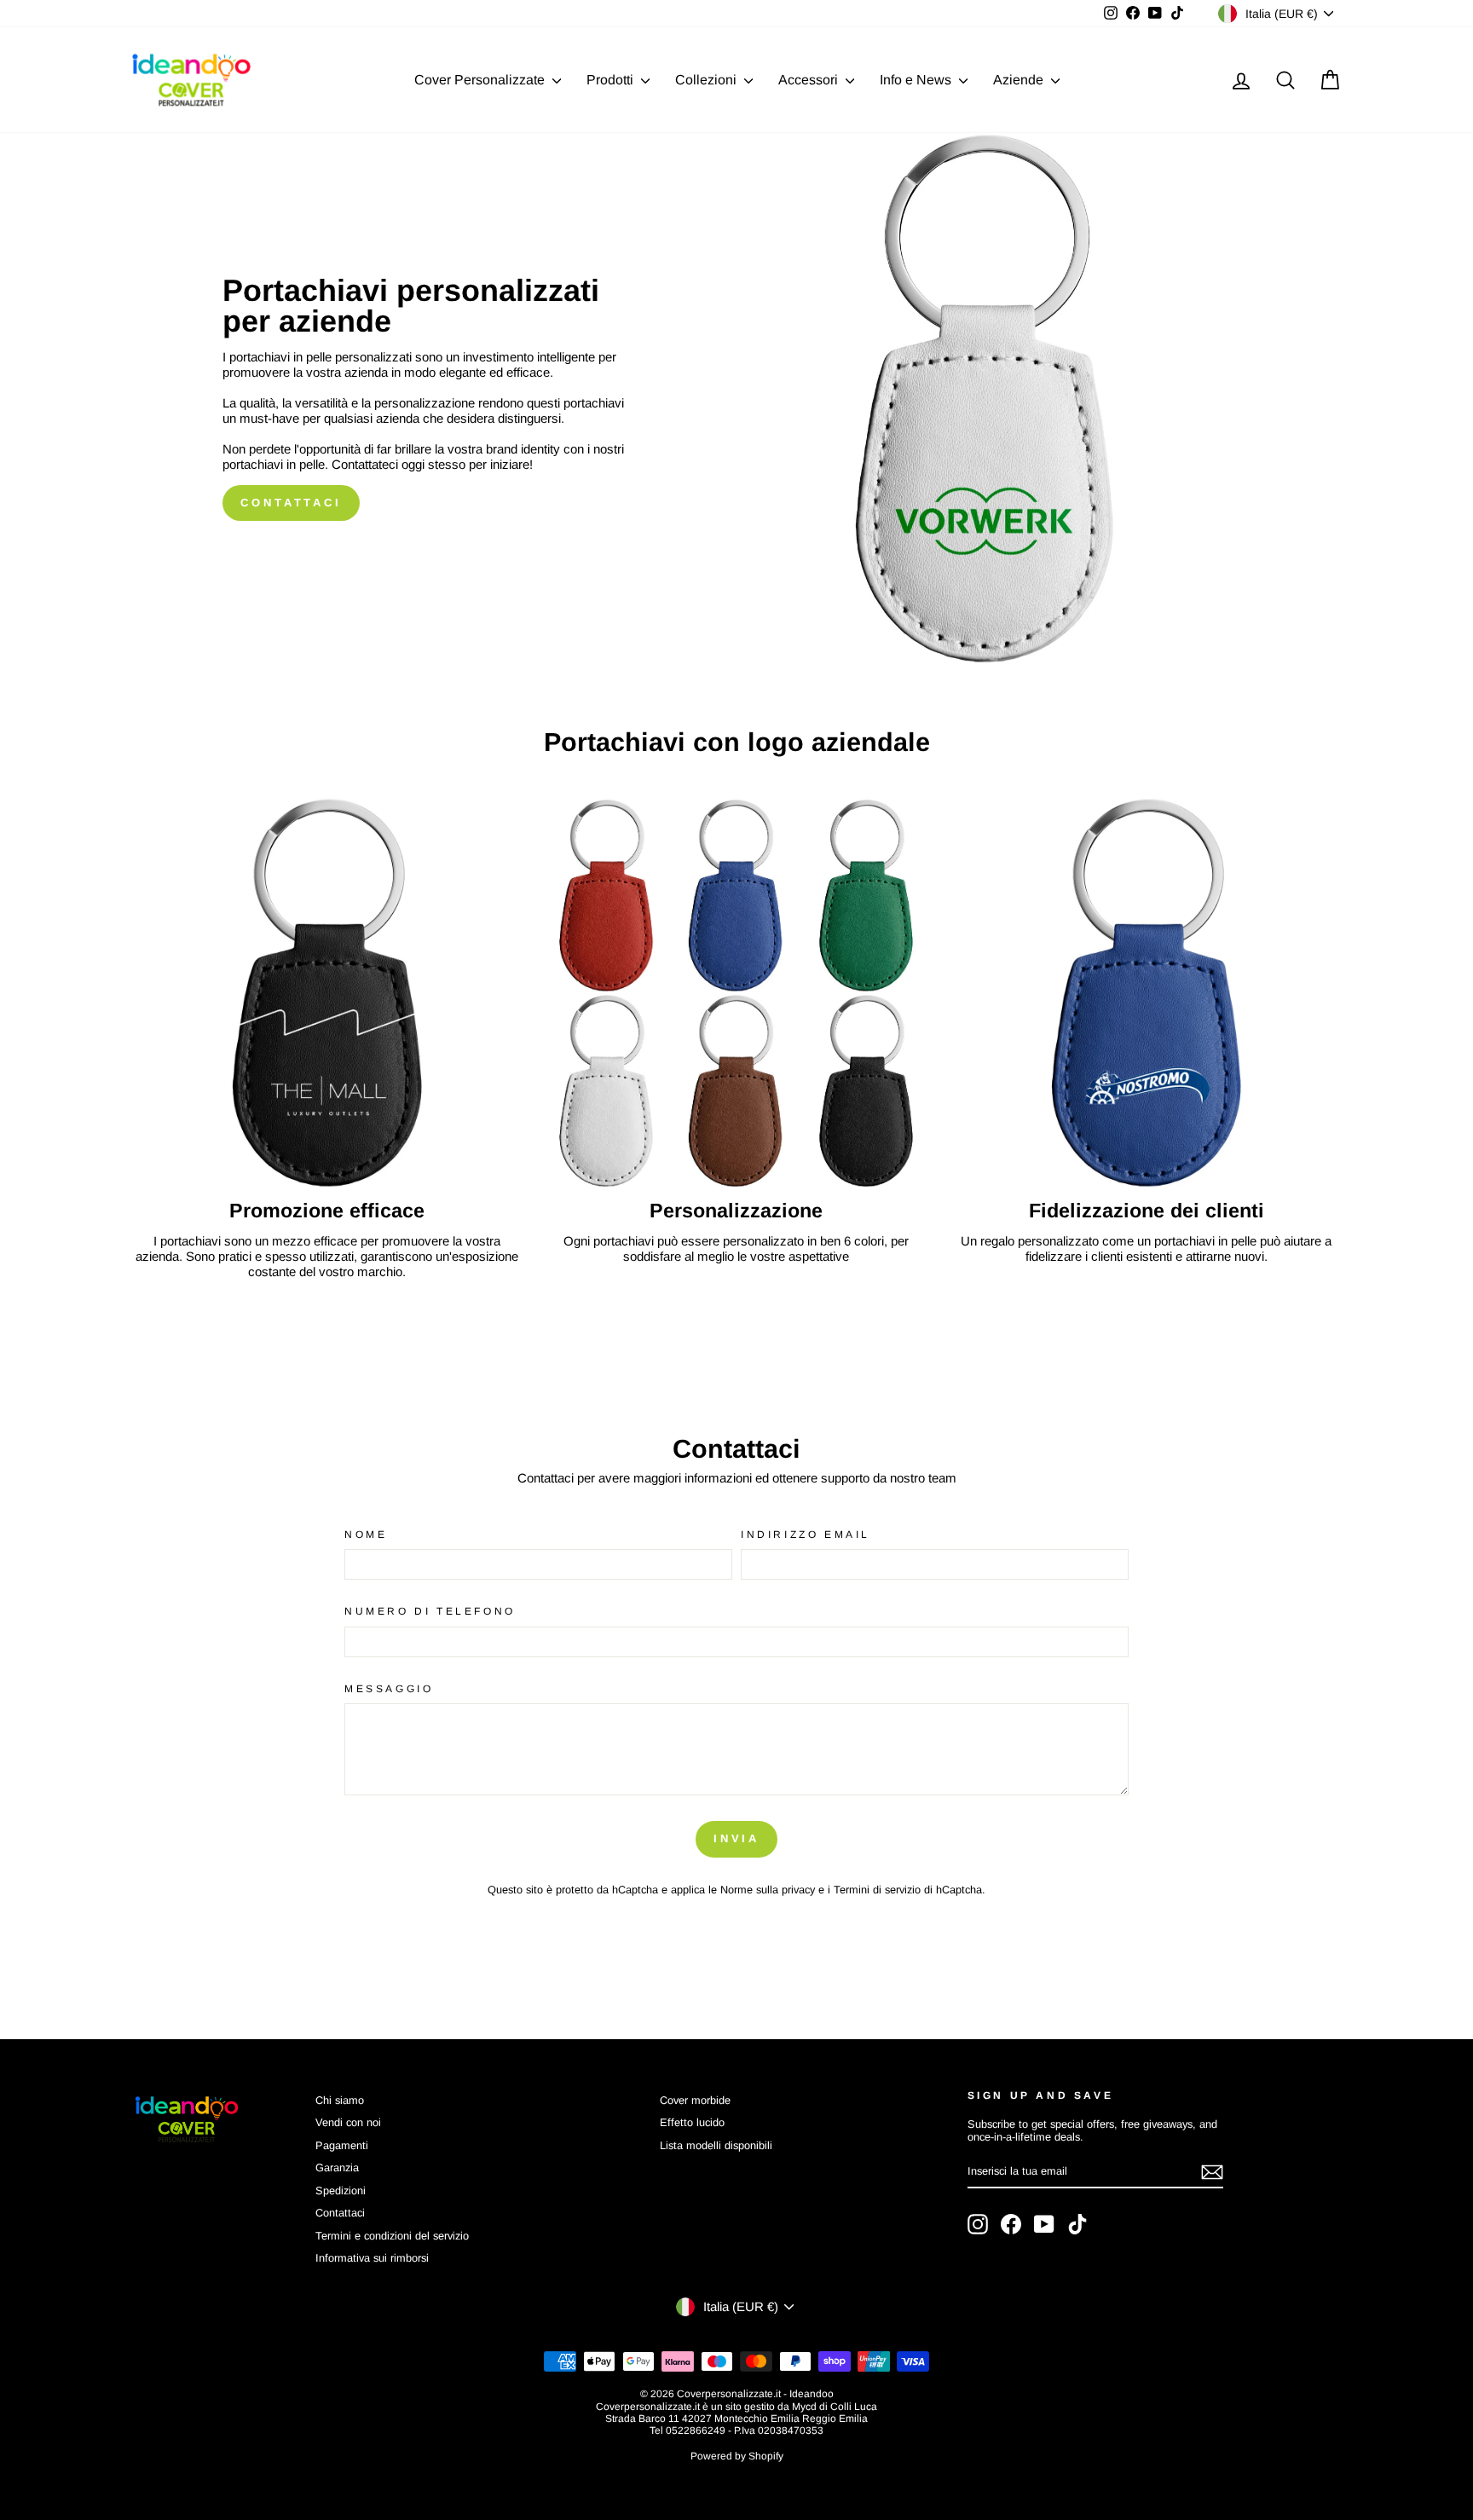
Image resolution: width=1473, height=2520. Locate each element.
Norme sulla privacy (768, 1890)
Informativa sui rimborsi (372, 2258)
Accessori (810, 80)
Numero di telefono (430, 1611)
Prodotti (612, 80)
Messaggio (389, 1689)
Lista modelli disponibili (716, 2145)
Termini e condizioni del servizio (392, 2236)
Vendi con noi (348, 2122)
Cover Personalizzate (481, 80)
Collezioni (708, 80)
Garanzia (337, 2167)
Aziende (1020, 80)
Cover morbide (695, 2100)
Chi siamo (340, 2100)
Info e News (917, 80)
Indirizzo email (806, 1535)
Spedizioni (341, 2191)
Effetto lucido (692, 2122)
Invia (737, 1838)
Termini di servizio (877, 1890)
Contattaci (291, 503)
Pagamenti (342, 2145)
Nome (366, 1535)
